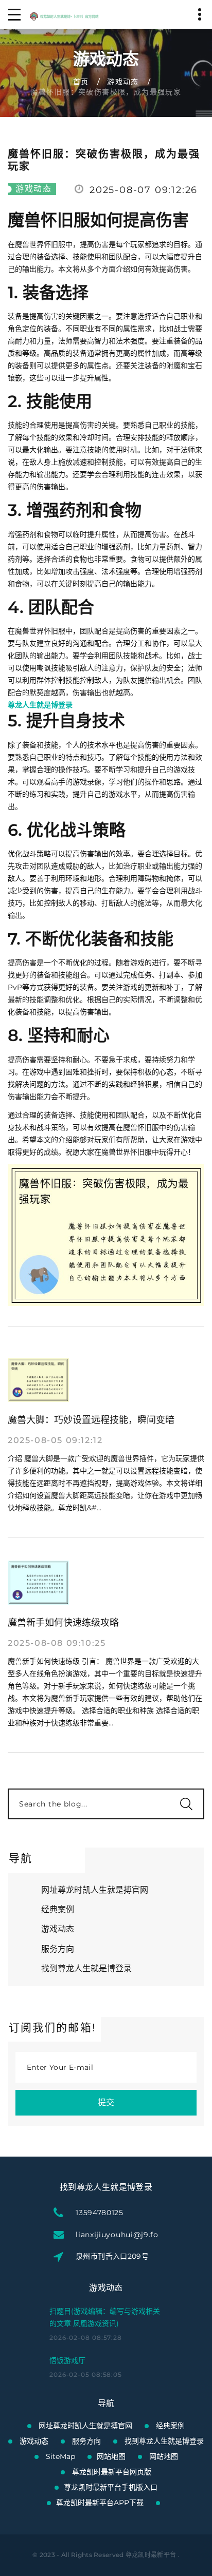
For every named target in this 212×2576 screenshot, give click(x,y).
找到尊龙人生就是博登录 (86, 1968)
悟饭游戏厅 (67, 2360)
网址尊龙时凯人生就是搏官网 (95, 1890)
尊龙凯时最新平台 (151, 2555)
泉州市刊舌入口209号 (112, 2256)
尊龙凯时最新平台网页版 (112, 2472)
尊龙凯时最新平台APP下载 (100, 2503)
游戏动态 (123, 82)
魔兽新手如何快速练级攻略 (63, 1623)
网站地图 (111, 2456)
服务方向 (58, 1949)
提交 (106, 2102)
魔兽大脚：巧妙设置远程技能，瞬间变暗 (91, 1420)
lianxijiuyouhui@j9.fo (117, 2235)
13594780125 (100, 2213)
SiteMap (60, 2456)
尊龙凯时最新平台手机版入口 (111, 2487)
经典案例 (58, 1909)
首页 (81, 82)
